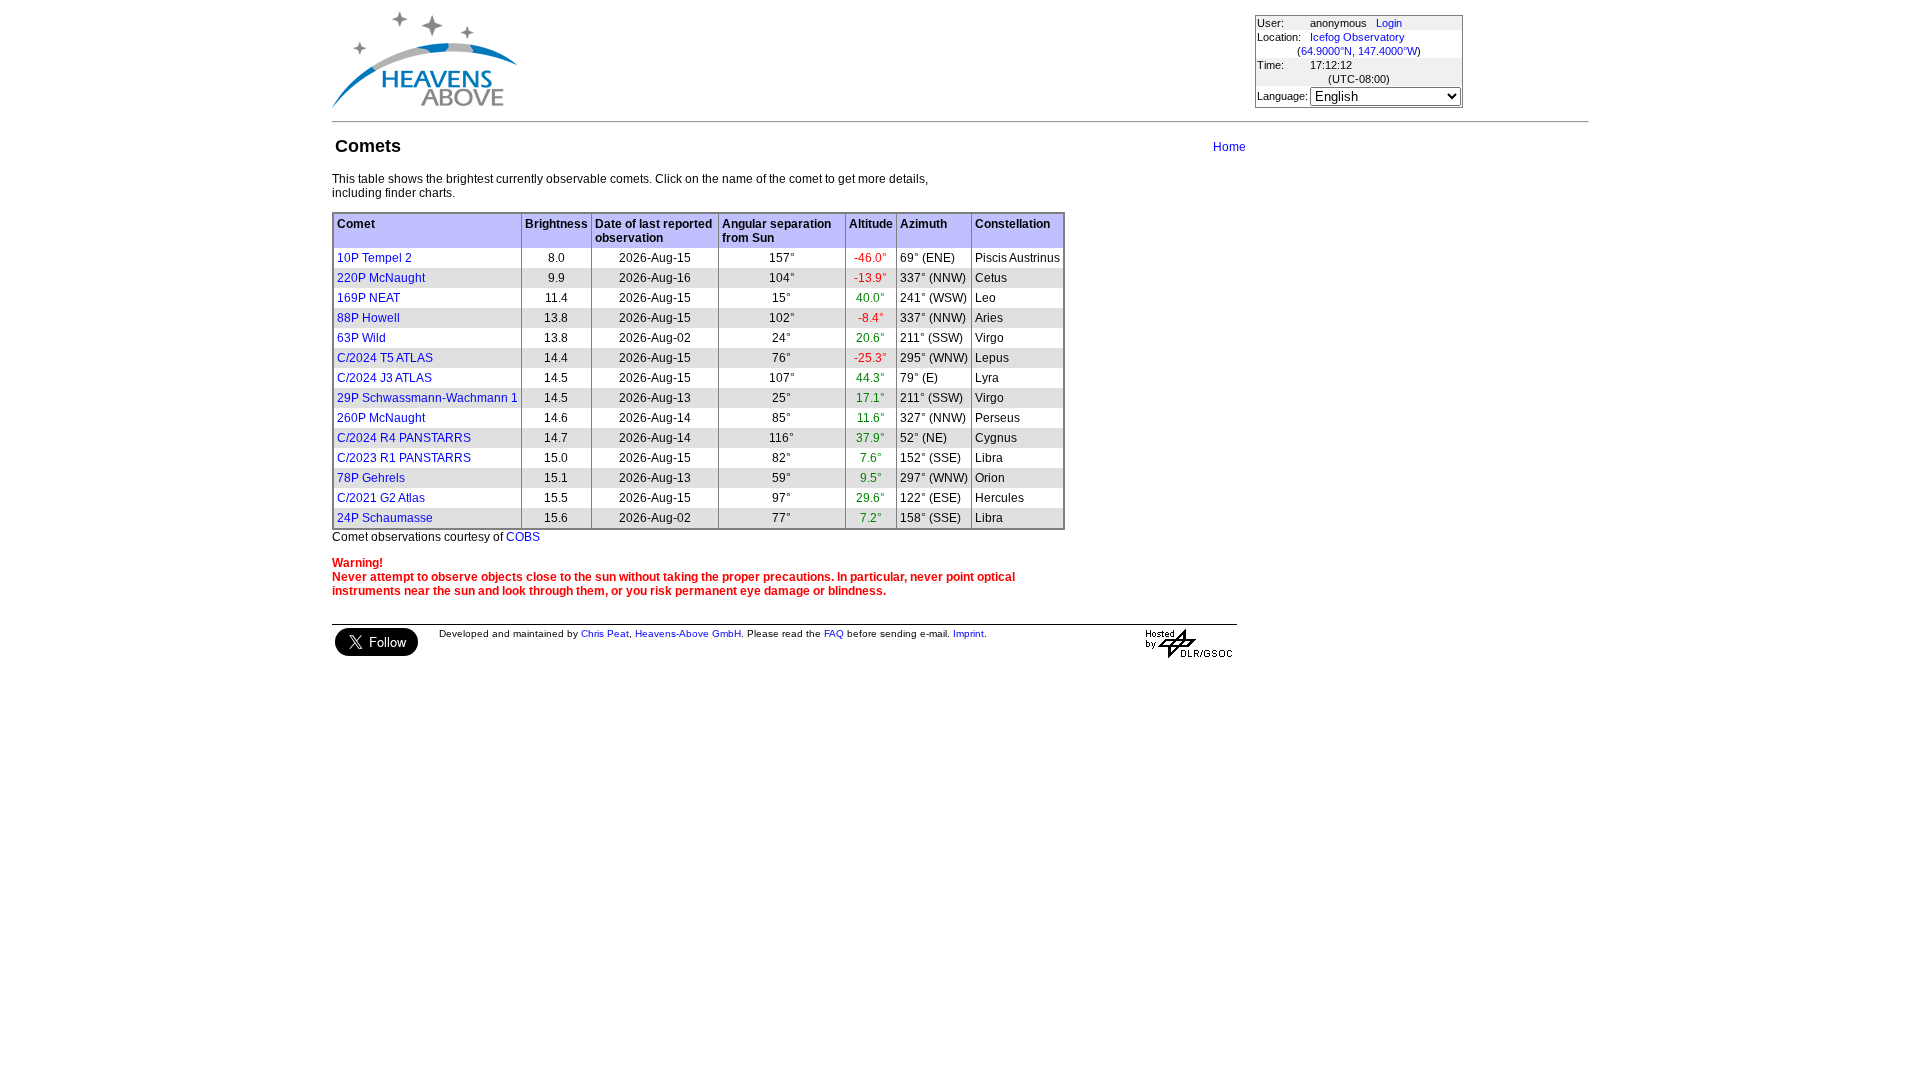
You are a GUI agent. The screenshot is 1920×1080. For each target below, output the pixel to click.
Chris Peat (605, 633)
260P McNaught (381, 418)
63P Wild (361, 338)
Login (1389, 23)
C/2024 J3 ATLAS (384, 378)
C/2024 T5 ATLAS (385, 358)
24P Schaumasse (385, 518)
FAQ (834, 633)
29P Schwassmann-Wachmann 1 (427, 398)
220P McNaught (381, 278)
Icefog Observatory (1357, 37)
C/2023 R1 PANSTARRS (404, 458)
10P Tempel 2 (374, 258)
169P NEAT (368, 298)
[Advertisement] (885, 60)
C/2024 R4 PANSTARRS (404, 438)
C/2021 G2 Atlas (381, 498)
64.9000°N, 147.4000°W (1359, 51)
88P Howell (368, 318)
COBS (523, 537)
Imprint (968, 633)
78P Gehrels (371, 478)
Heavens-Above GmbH (688, 633)
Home (1229, 147)
